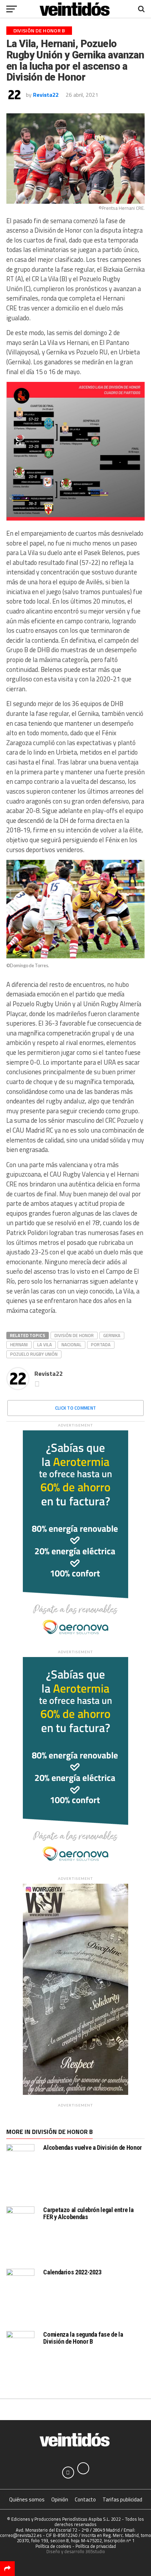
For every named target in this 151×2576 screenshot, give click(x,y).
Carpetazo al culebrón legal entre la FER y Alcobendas (88, 2213)
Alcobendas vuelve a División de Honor (92, 2147)
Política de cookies (53, 2546)
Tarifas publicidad (122, 2499)
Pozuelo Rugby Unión (34, 1354)
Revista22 (46, 95)
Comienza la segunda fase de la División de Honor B (83, 2338)
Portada (101, 1344)
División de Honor (74, 1335)
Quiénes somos (27, 2499)
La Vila (45, 1344)
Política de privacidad (96, 2546)
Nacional (71, 1344)
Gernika (112, 1335)
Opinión (60, 2499)
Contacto (85, 2499)
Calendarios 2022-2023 (72, 2272)
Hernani (19, 1344)
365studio (95, 2551)
